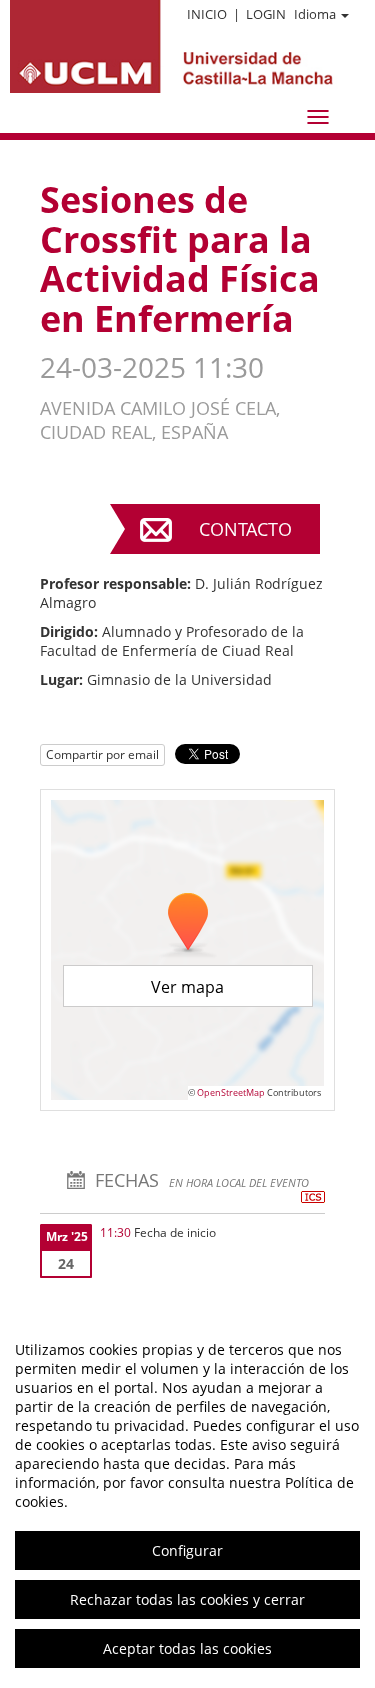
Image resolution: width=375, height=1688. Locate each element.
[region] (187, 1499)
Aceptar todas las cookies (187, 1648)
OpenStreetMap (231, 1092)
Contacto (245, 529)
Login (266, 14)
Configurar (187, 1550)
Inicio (207, 14)
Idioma (315, 14)
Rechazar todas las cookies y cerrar (187, 1599)
